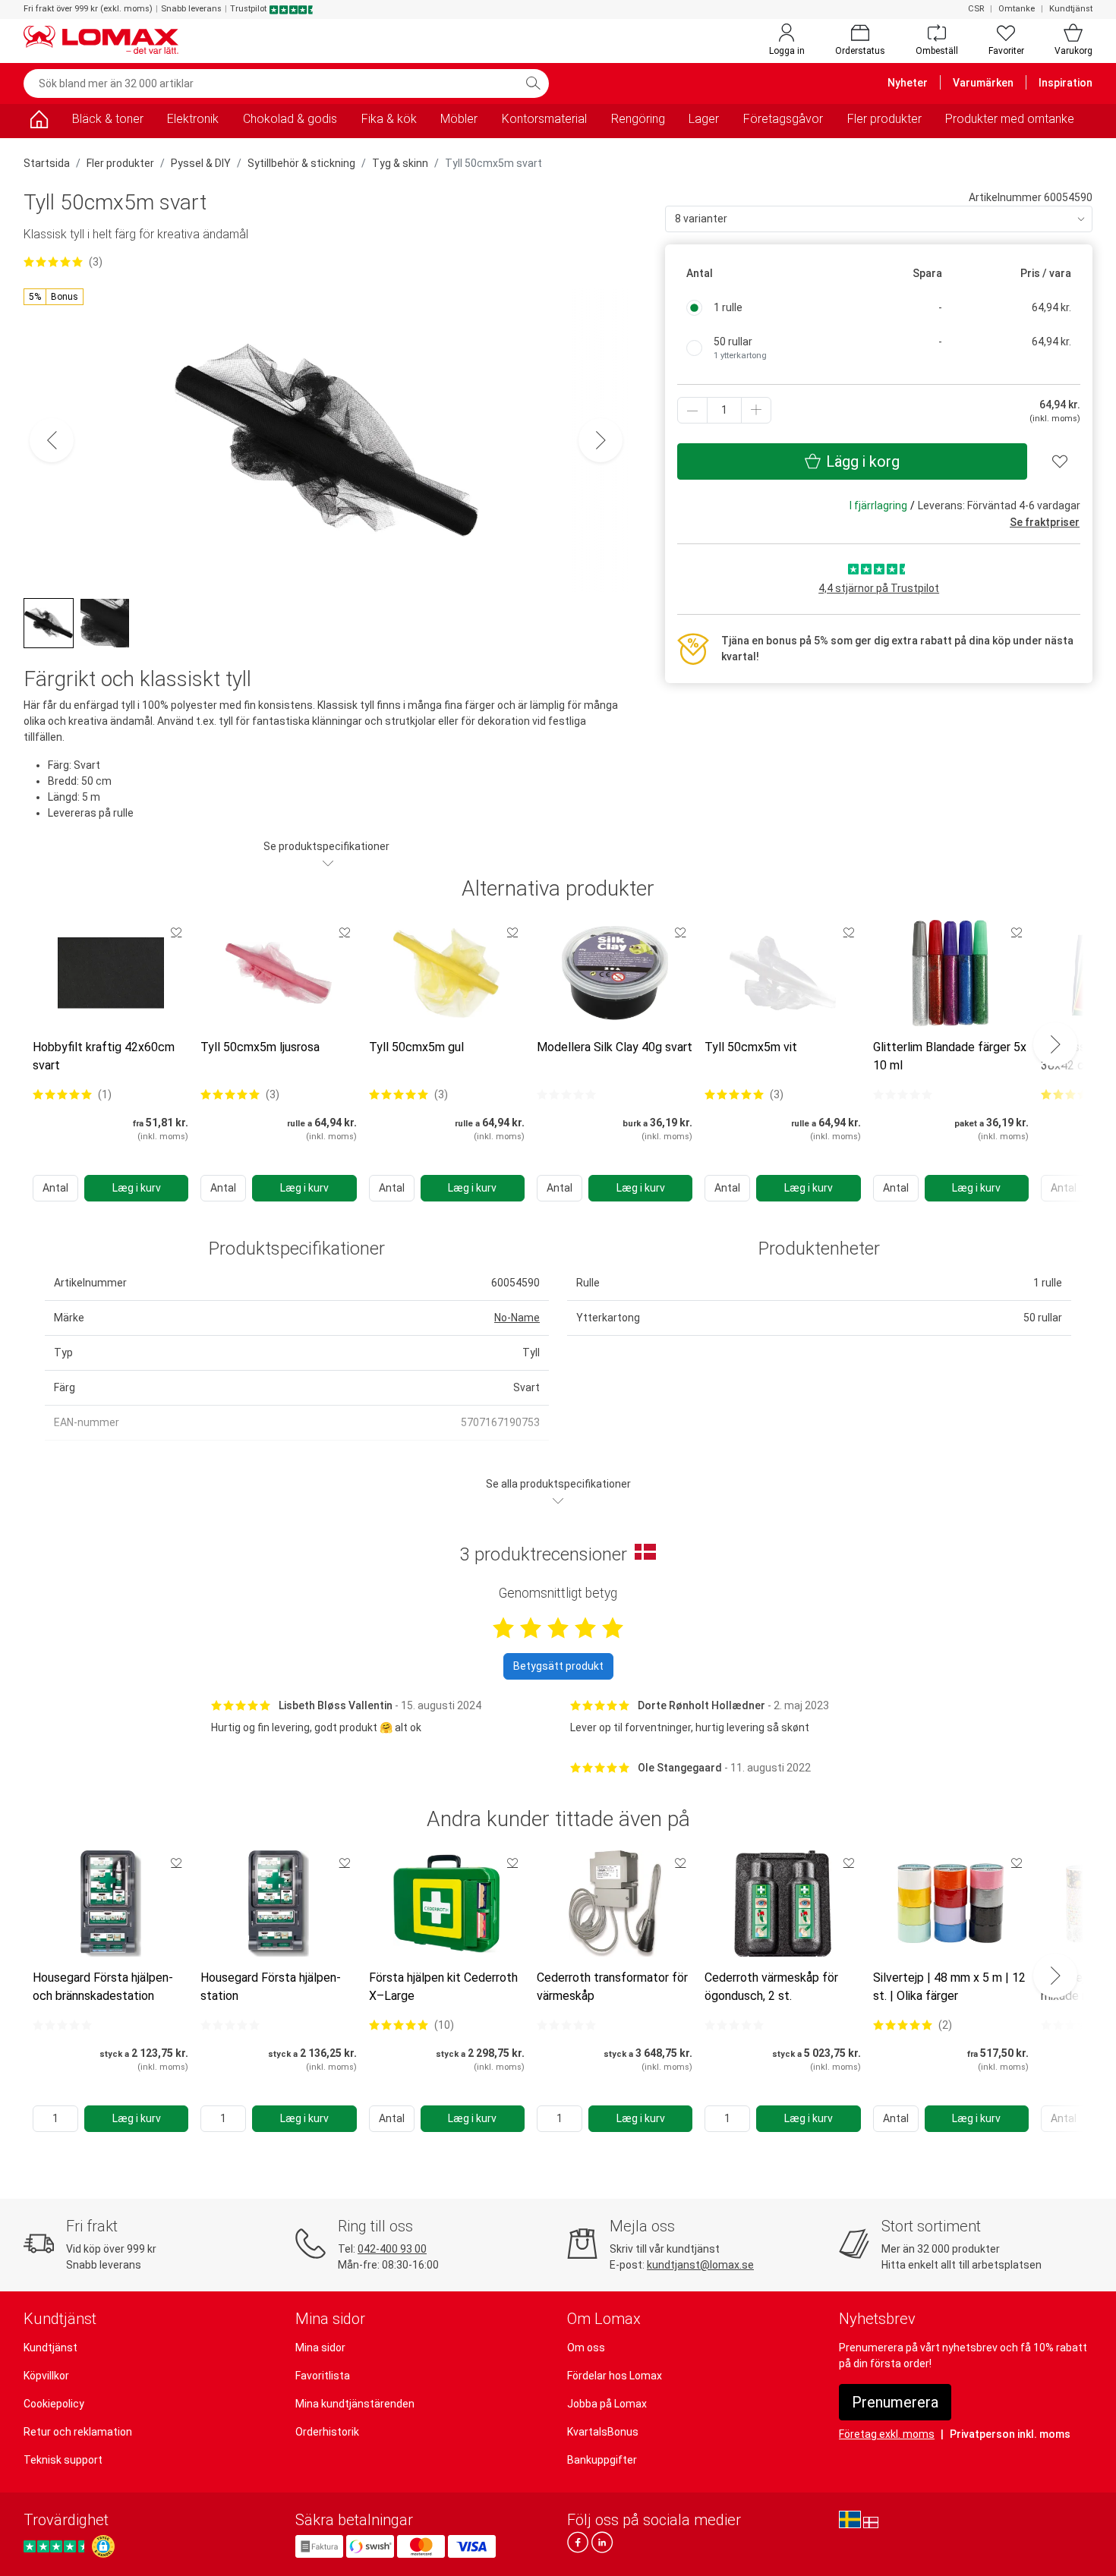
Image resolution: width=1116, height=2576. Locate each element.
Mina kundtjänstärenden (355, 2404)
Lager (704, 119)
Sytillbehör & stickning (301, 163)
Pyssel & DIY (201, 163)
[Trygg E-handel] (103, 2546)
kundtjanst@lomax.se (700, 2265)
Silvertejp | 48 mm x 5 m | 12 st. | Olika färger (949, 1987)
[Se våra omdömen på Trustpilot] (56, 2546)
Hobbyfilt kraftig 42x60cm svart (104, 1056)
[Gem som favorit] (176, 932)
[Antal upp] (756, 410)
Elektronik (193, 119)
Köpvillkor (46, 2376)
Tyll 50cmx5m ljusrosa (260, 1047)
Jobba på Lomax (607, 2404)
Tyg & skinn (400, 163)
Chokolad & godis (290, 119)
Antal (55, 1188)
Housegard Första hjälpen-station (271, 1987)
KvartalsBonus (603, 2432)
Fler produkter (884, 119)
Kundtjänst (1071, 9)
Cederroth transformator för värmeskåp (612, 1987)
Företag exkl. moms (887, 2434)
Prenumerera (895, 2402)
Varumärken (983, 83)
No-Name (517, 1318)
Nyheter (908, 83)
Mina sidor (320, 2348)
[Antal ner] (692, 410)
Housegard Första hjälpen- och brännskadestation (103, 1987)
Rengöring (638, 119)
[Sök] (533, 83)
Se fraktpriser (1045, 522)
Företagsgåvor (783, 119)
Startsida (47, 163)
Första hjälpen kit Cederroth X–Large (443, 1987)
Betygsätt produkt (558, 1666)
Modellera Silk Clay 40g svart (615, 1047)
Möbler (459, 119)
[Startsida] (39, 122)
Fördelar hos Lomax (615, 2376)
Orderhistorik (327, 2432)
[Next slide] (1055, 1044)
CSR (976, 9)
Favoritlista (323, 2376)
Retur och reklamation (78, 2432)
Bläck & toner (108, 119)
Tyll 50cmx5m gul (416, 1047)
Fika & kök (389, 119)
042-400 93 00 (392, 2249)
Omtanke (1017, 9)
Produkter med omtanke (1010, 119)
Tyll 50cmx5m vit (751, 1047)
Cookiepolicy (54, 2404)
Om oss (586, 2348)
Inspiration (1066, 83)
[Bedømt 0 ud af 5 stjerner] (566, 1094)
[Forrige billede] (52, 440)
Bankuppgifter (602, 2460)
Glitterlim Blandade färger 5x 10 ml (950, 1056)
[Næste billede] (601, 440)
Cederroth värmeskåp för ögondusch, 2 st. (771, 1987)
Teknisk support (63, 2460)
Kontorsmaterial (544, 119)
